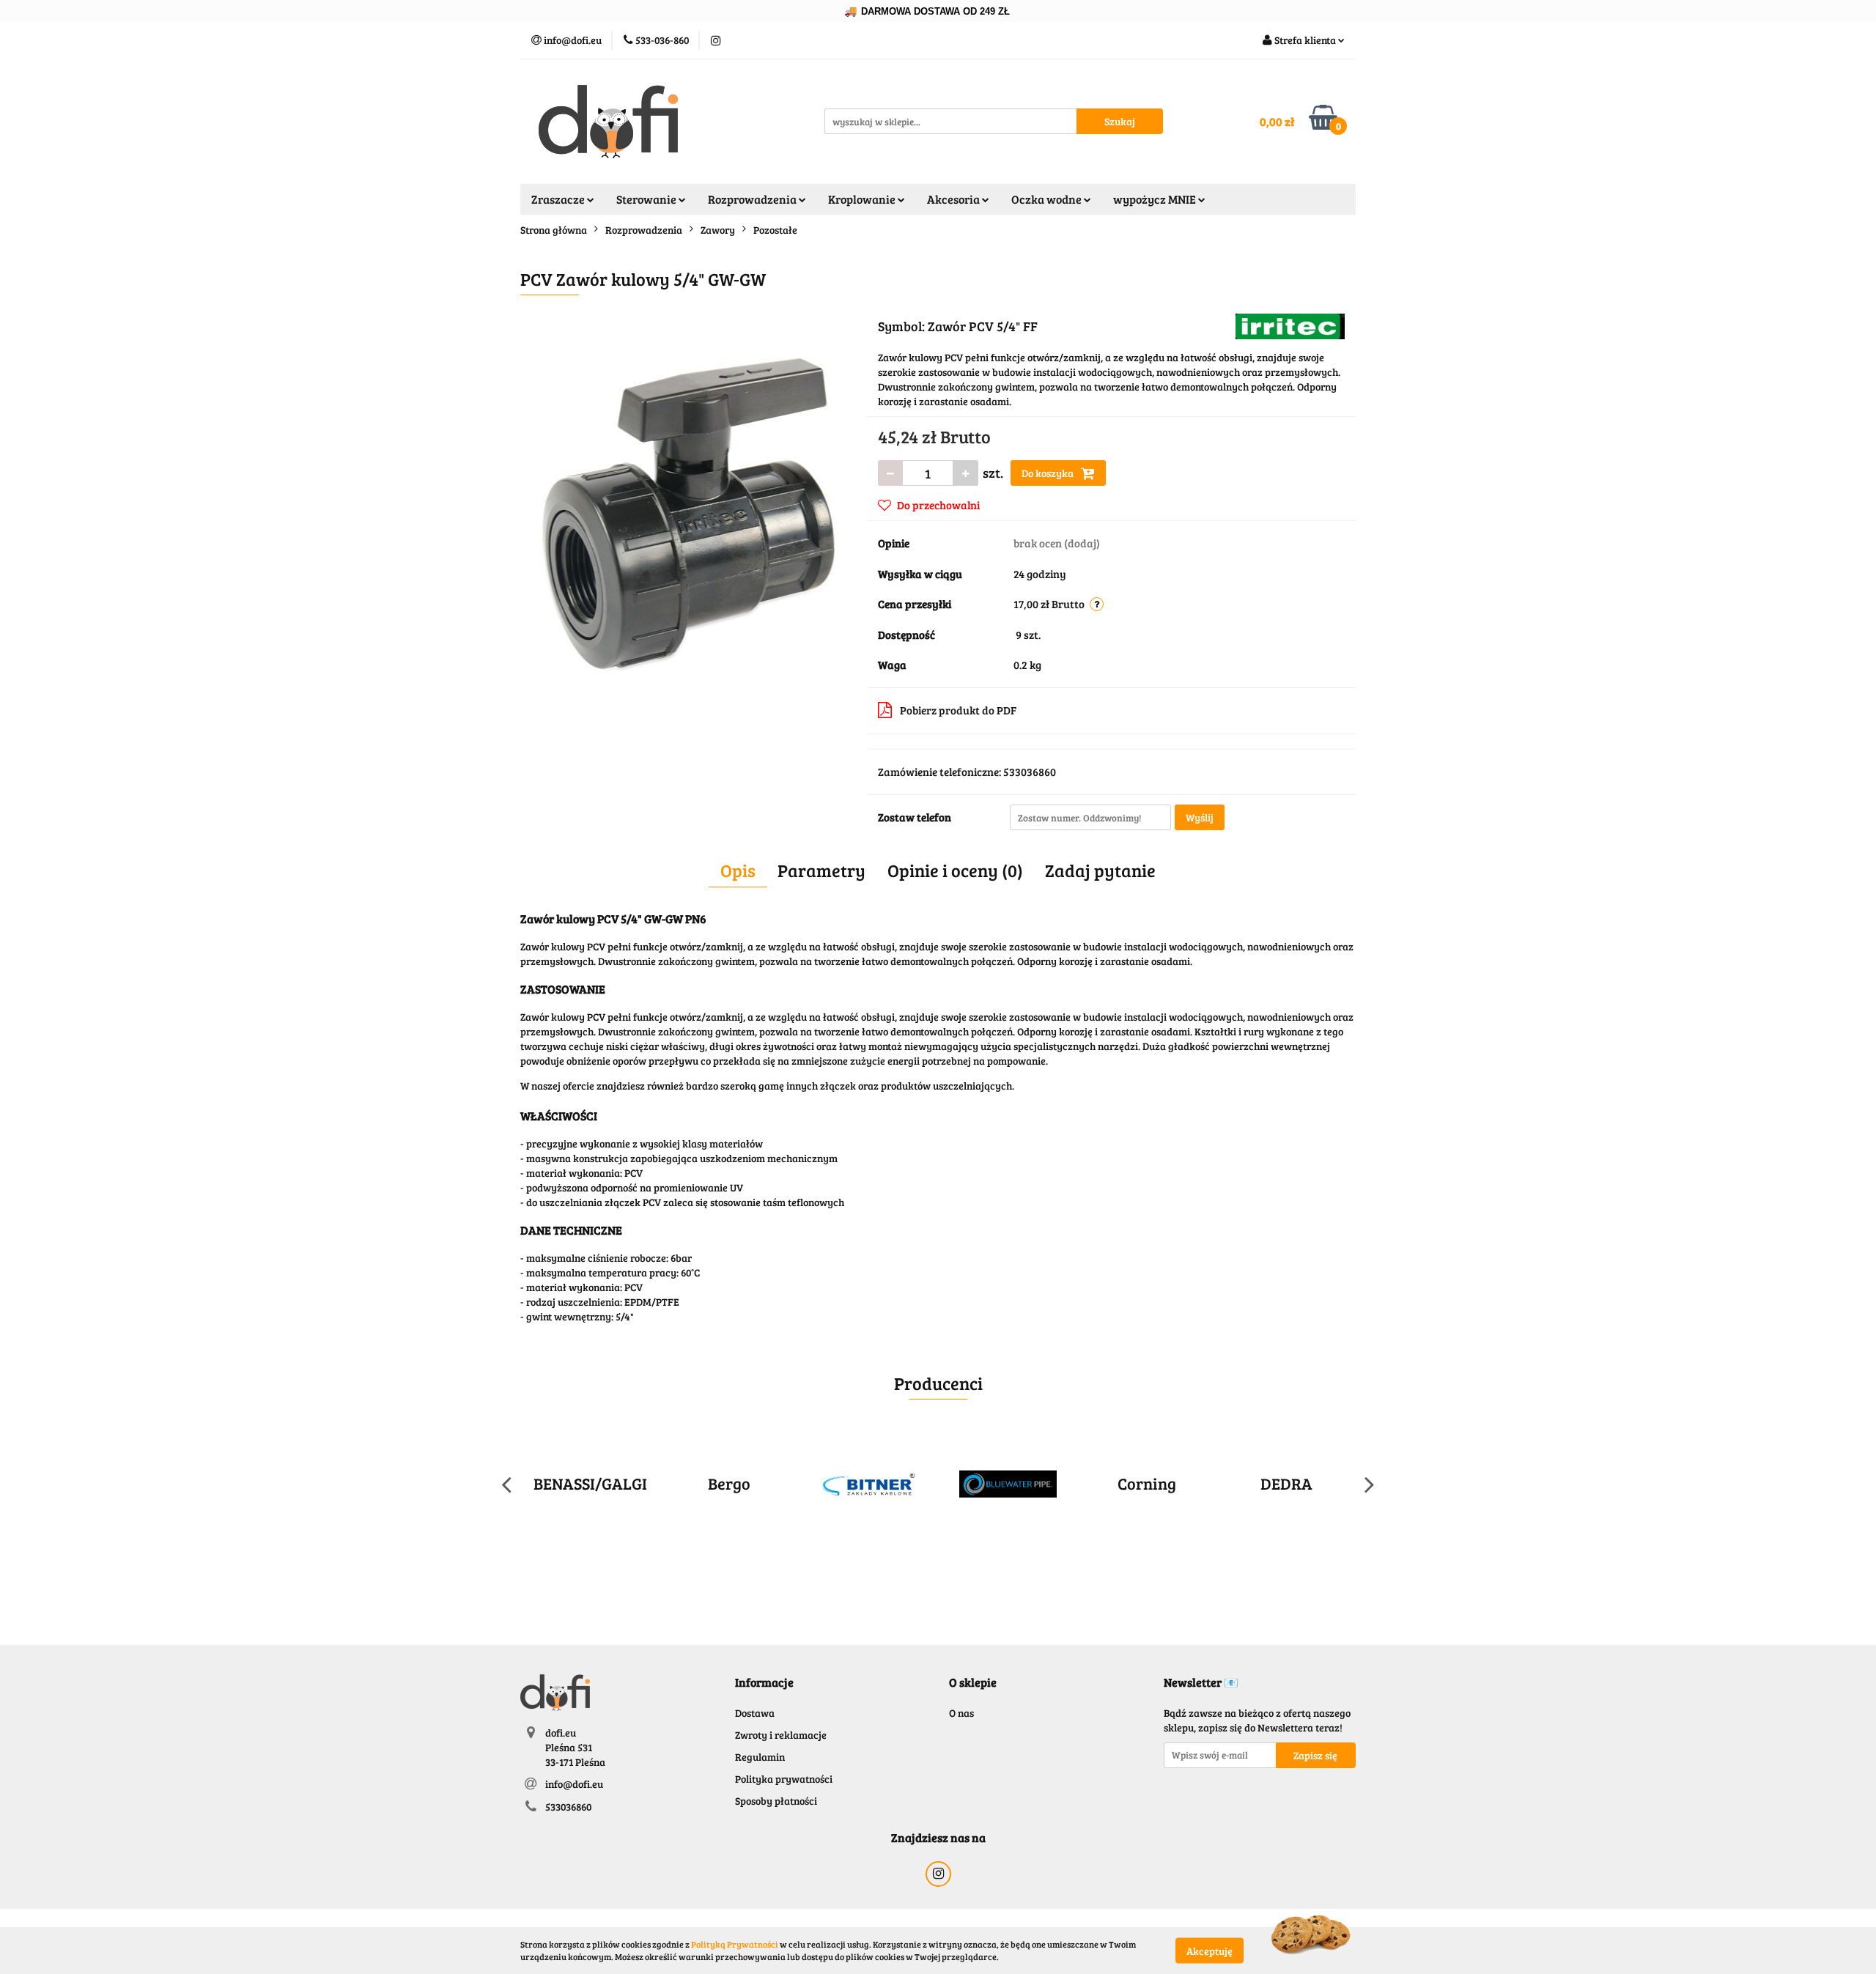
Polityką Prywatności (735, 1944)
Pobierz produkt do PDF (958, 710)
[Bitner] (868, 1484)
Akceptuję (1210, 1950)
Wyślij (1200, 817)
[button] (764, 1683)
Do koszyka (1049, 473)
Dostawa (755, 1713)
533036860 (568, 1807)
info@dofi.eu (574, 1784)
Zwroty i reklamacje (781, 1735)
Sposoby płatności (776, 1801)
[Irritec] (1290, 325)
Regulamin (760, 1757)
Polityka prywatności (784, 1779)
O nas (961, 1713)
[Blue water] (1008, 1484)
